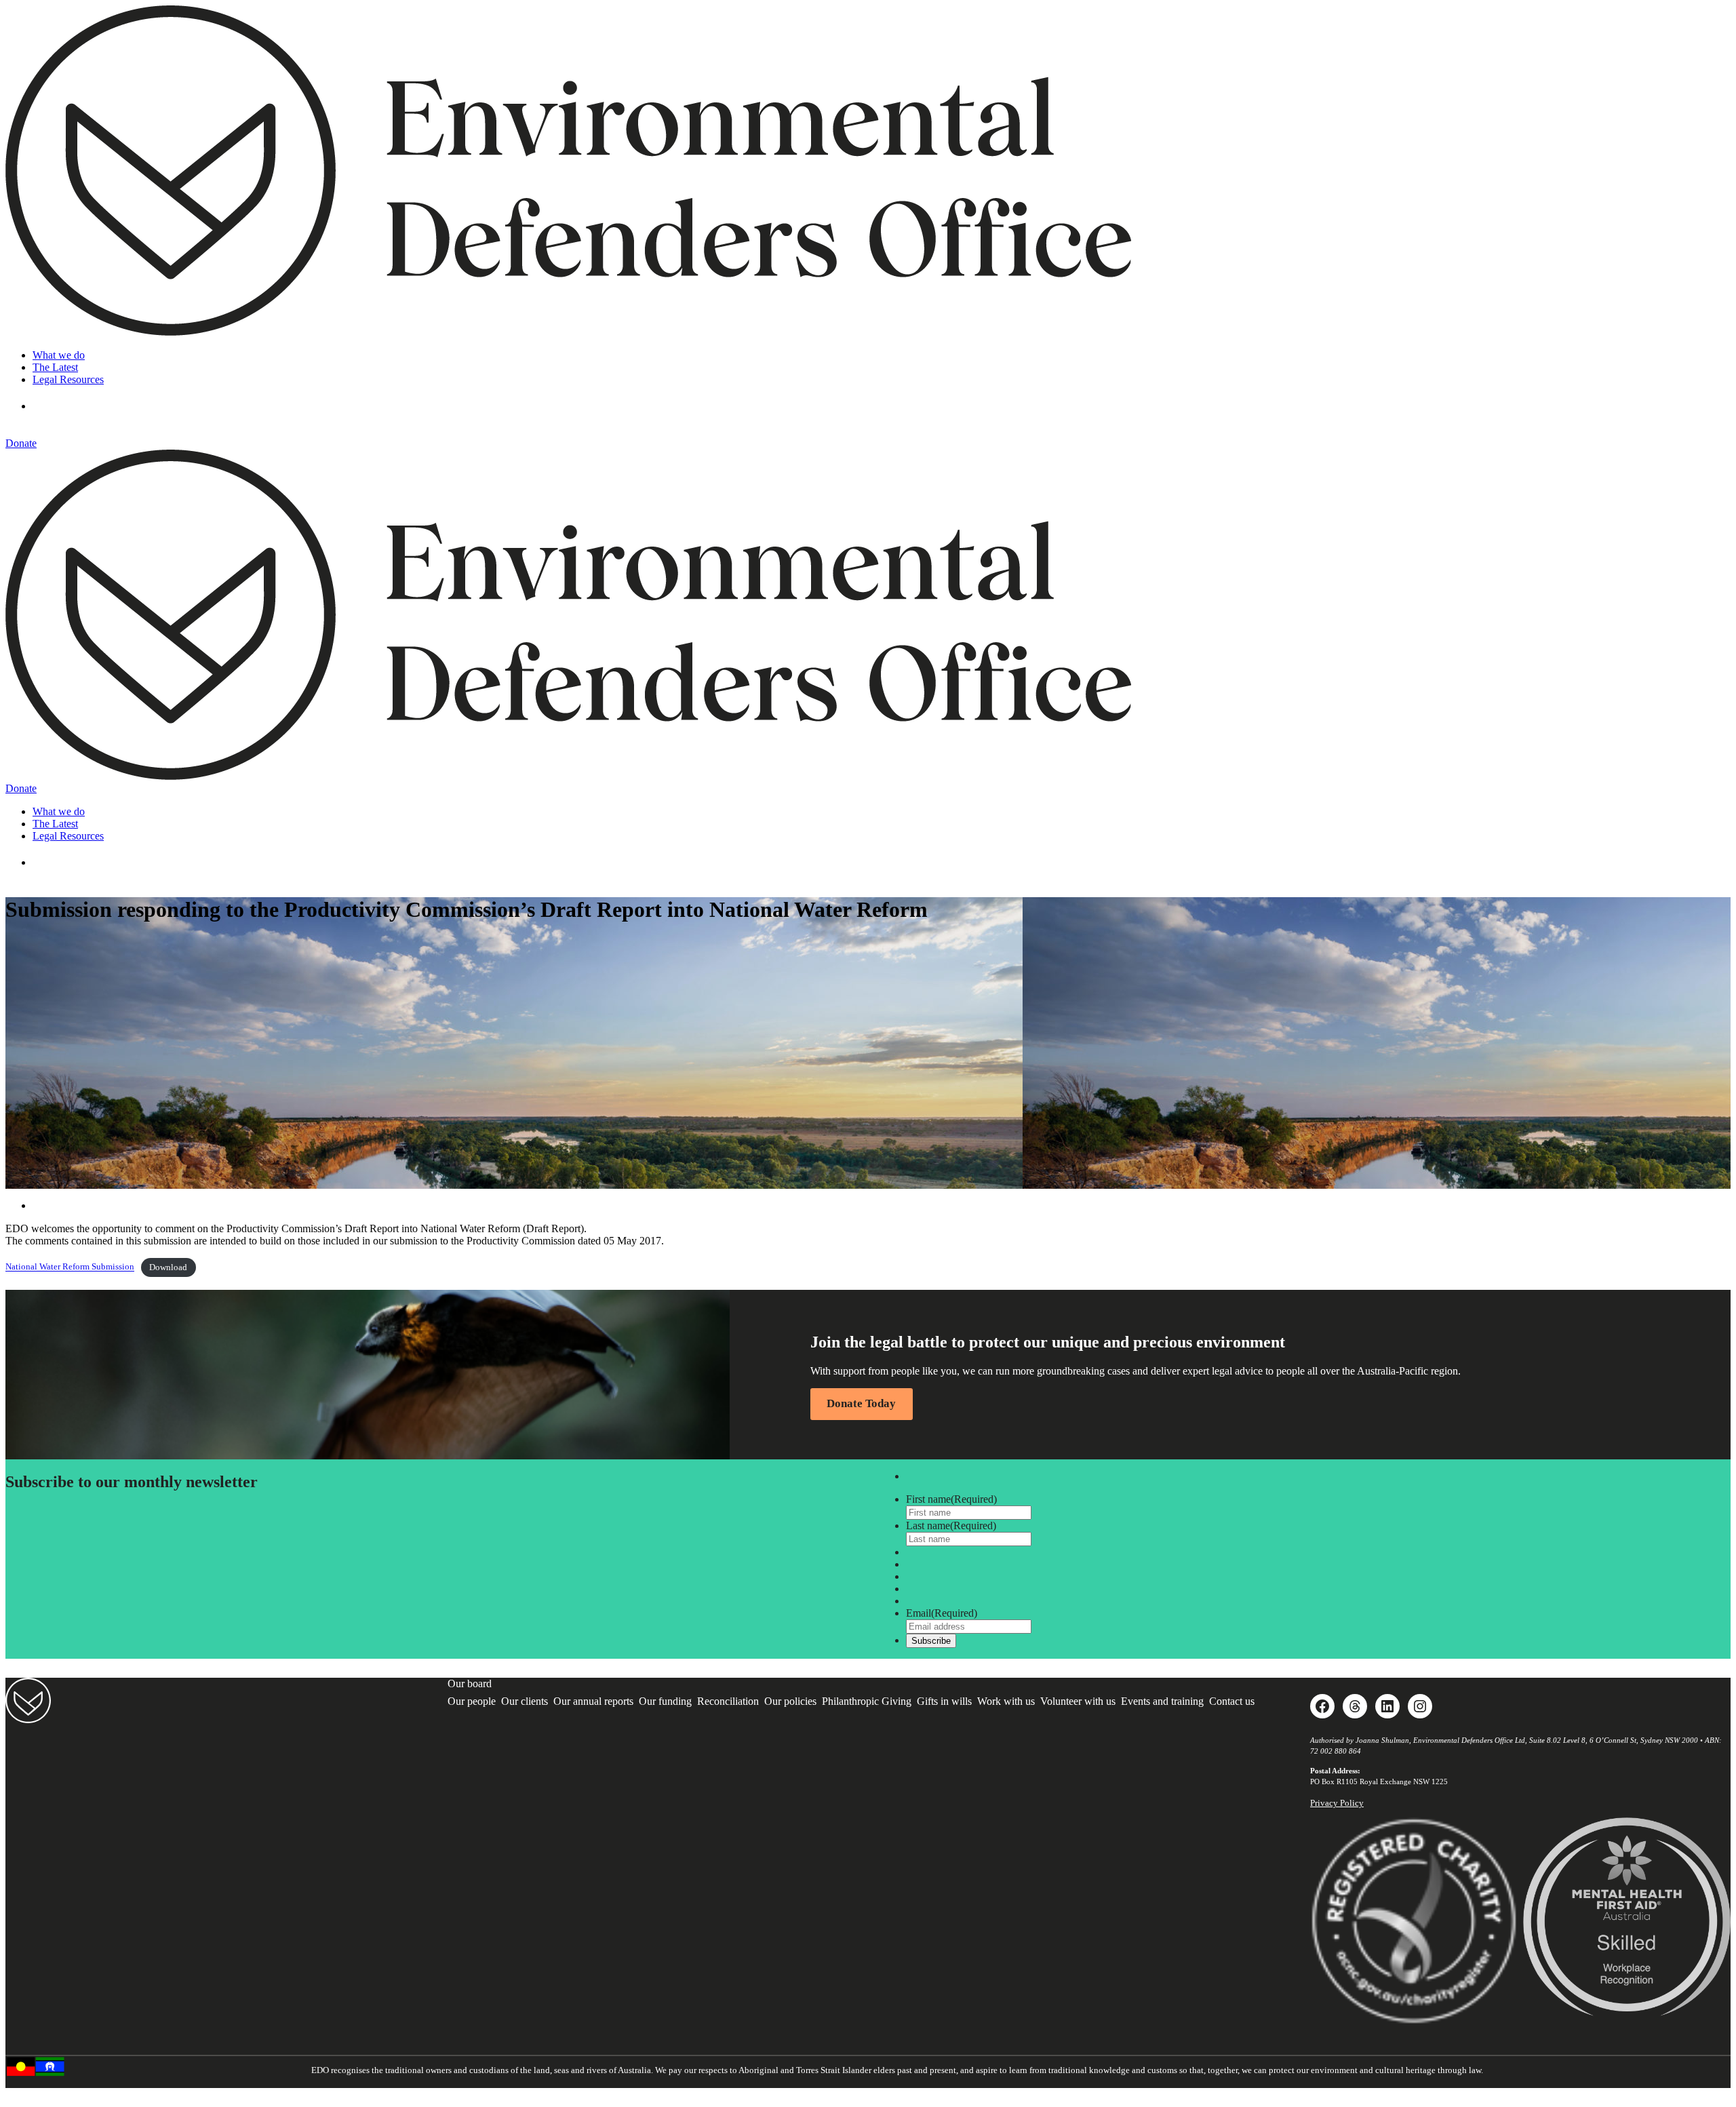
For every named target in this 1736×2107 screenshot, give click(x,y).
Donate (21, 443)
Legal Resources (68, 379)
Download (168, 1267)
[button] (53, 406)
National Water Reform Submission (70, 1267)
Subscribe (931, 1641)
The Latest (55, 367)
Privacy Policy (1337, 1803)
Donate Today (861, 1403)
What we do (59, 355)
